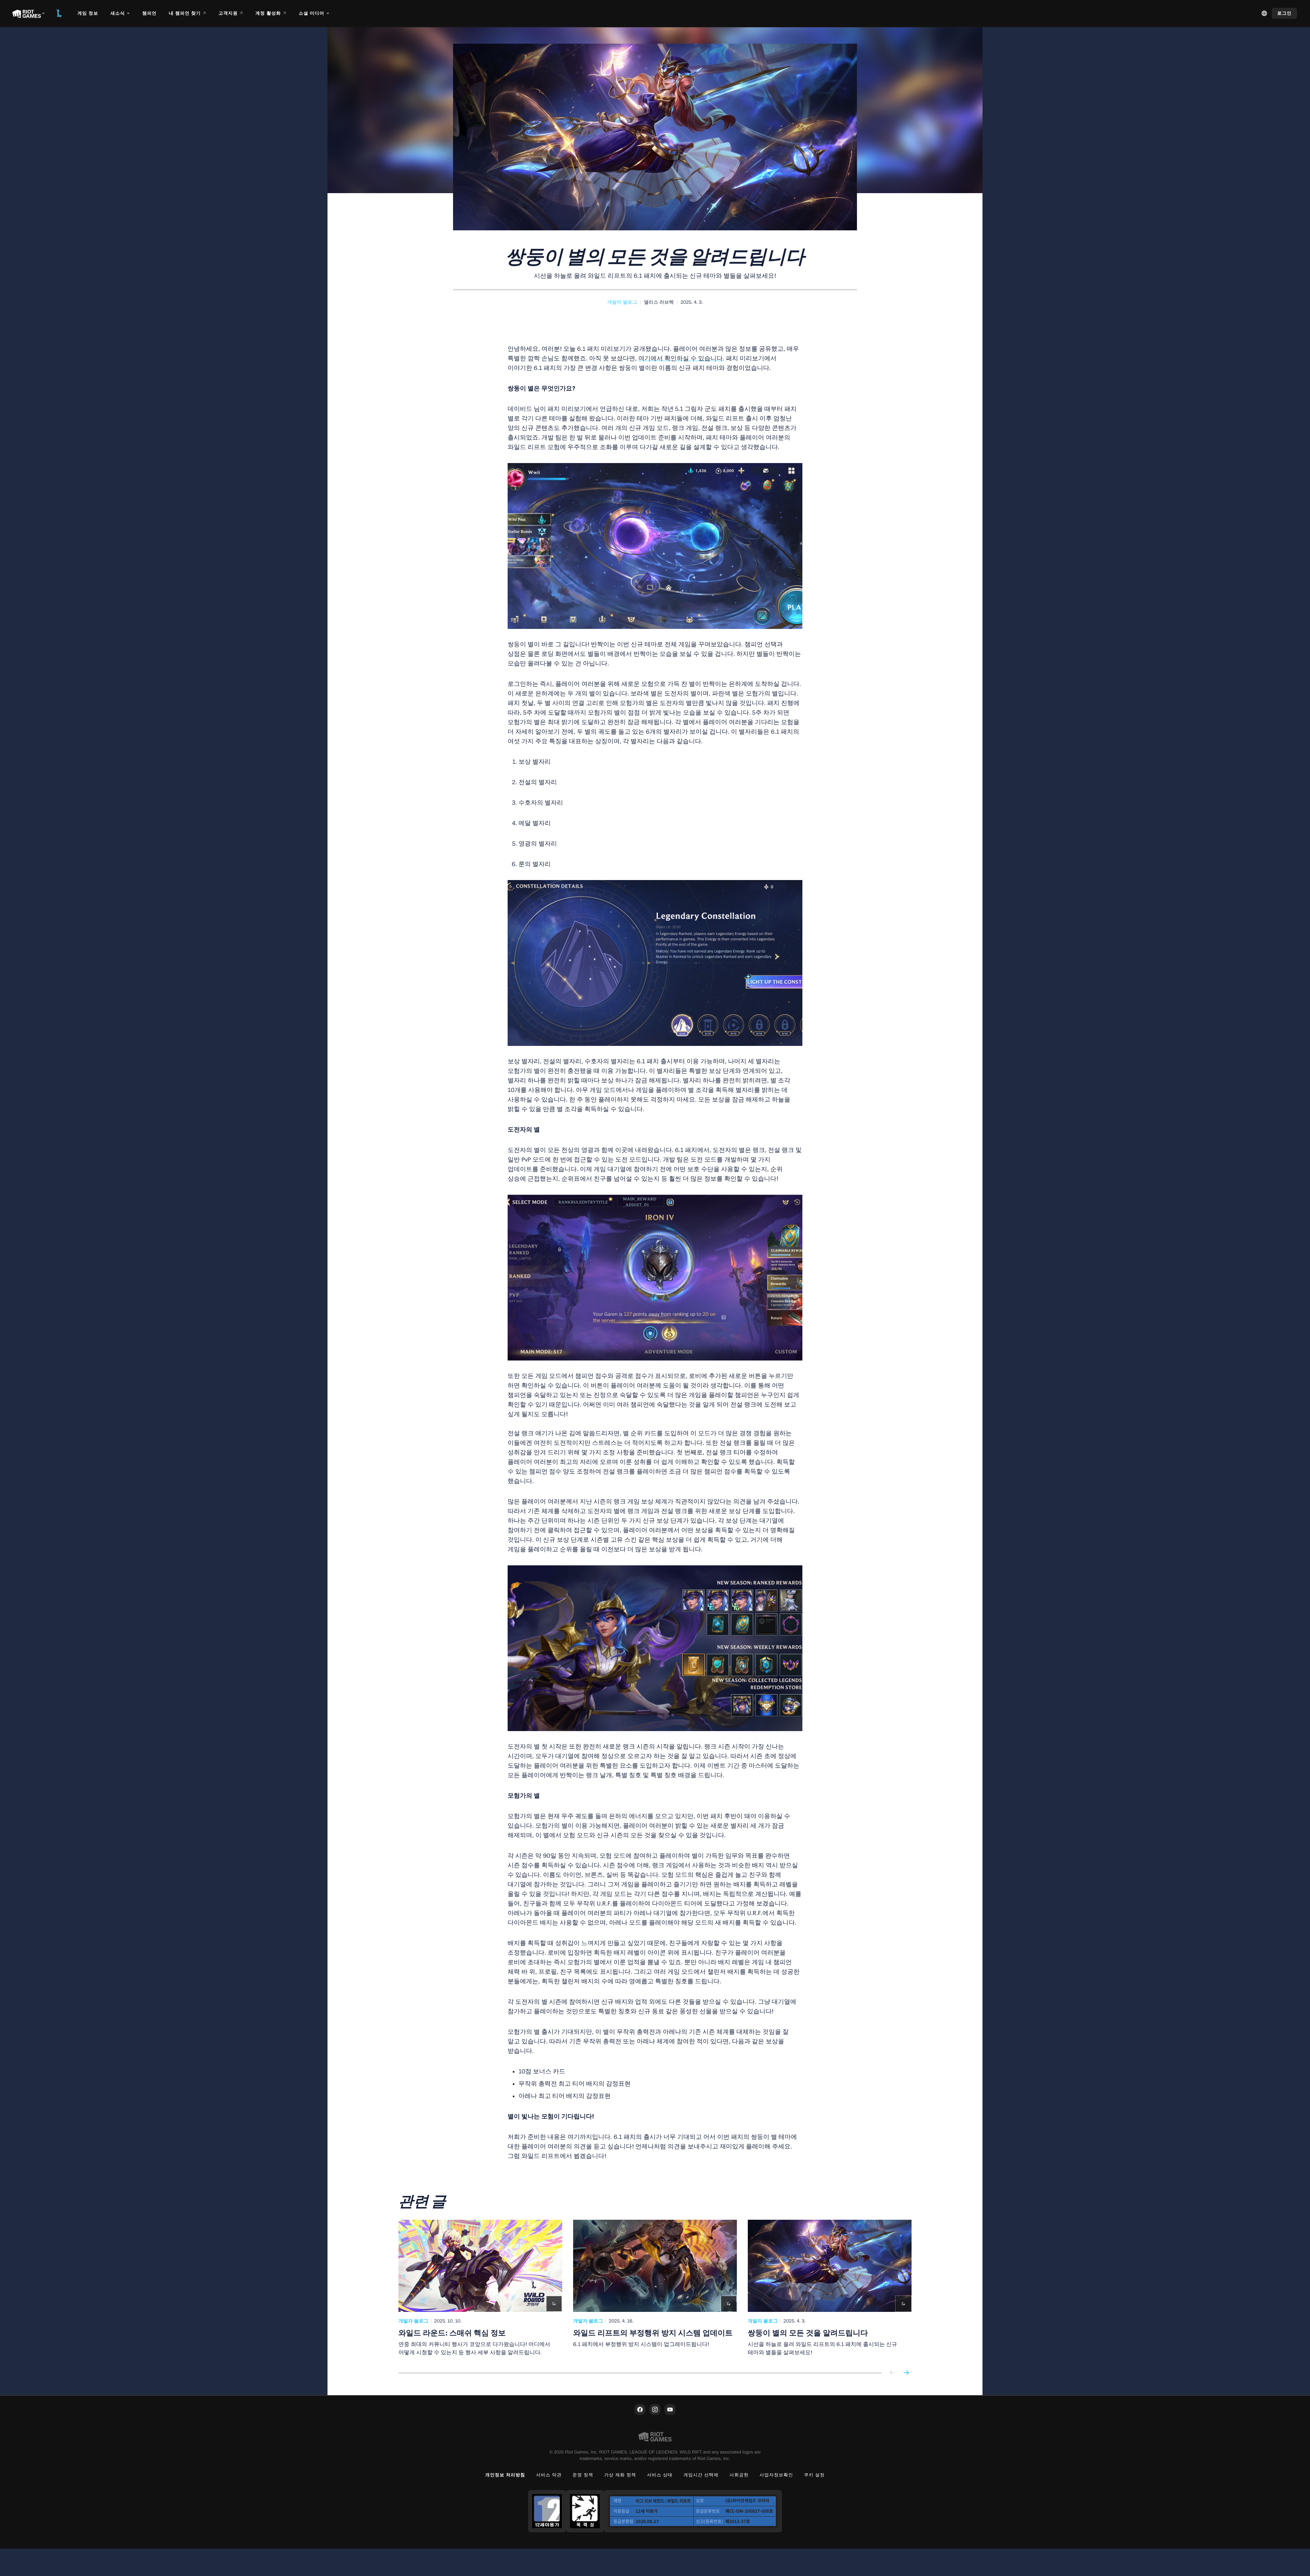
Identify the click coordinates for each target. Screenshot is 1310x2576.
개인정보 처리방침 (505, 2475)
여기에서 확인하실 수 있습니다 (681, 358)
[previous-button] (892, 2373)
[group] (655, 2288)
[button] (622, 302)
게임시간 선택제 (701, 2475)
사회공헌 (739, 2475)
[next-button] (906, 2373)
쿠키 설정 (814, 2475)
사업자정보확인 (776, 2475)
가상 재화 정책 (620, 2475)
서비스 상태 (660, 2475)
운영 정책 (583, 2475)
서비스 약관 (549, 2475)
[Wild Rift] (59, 13)
